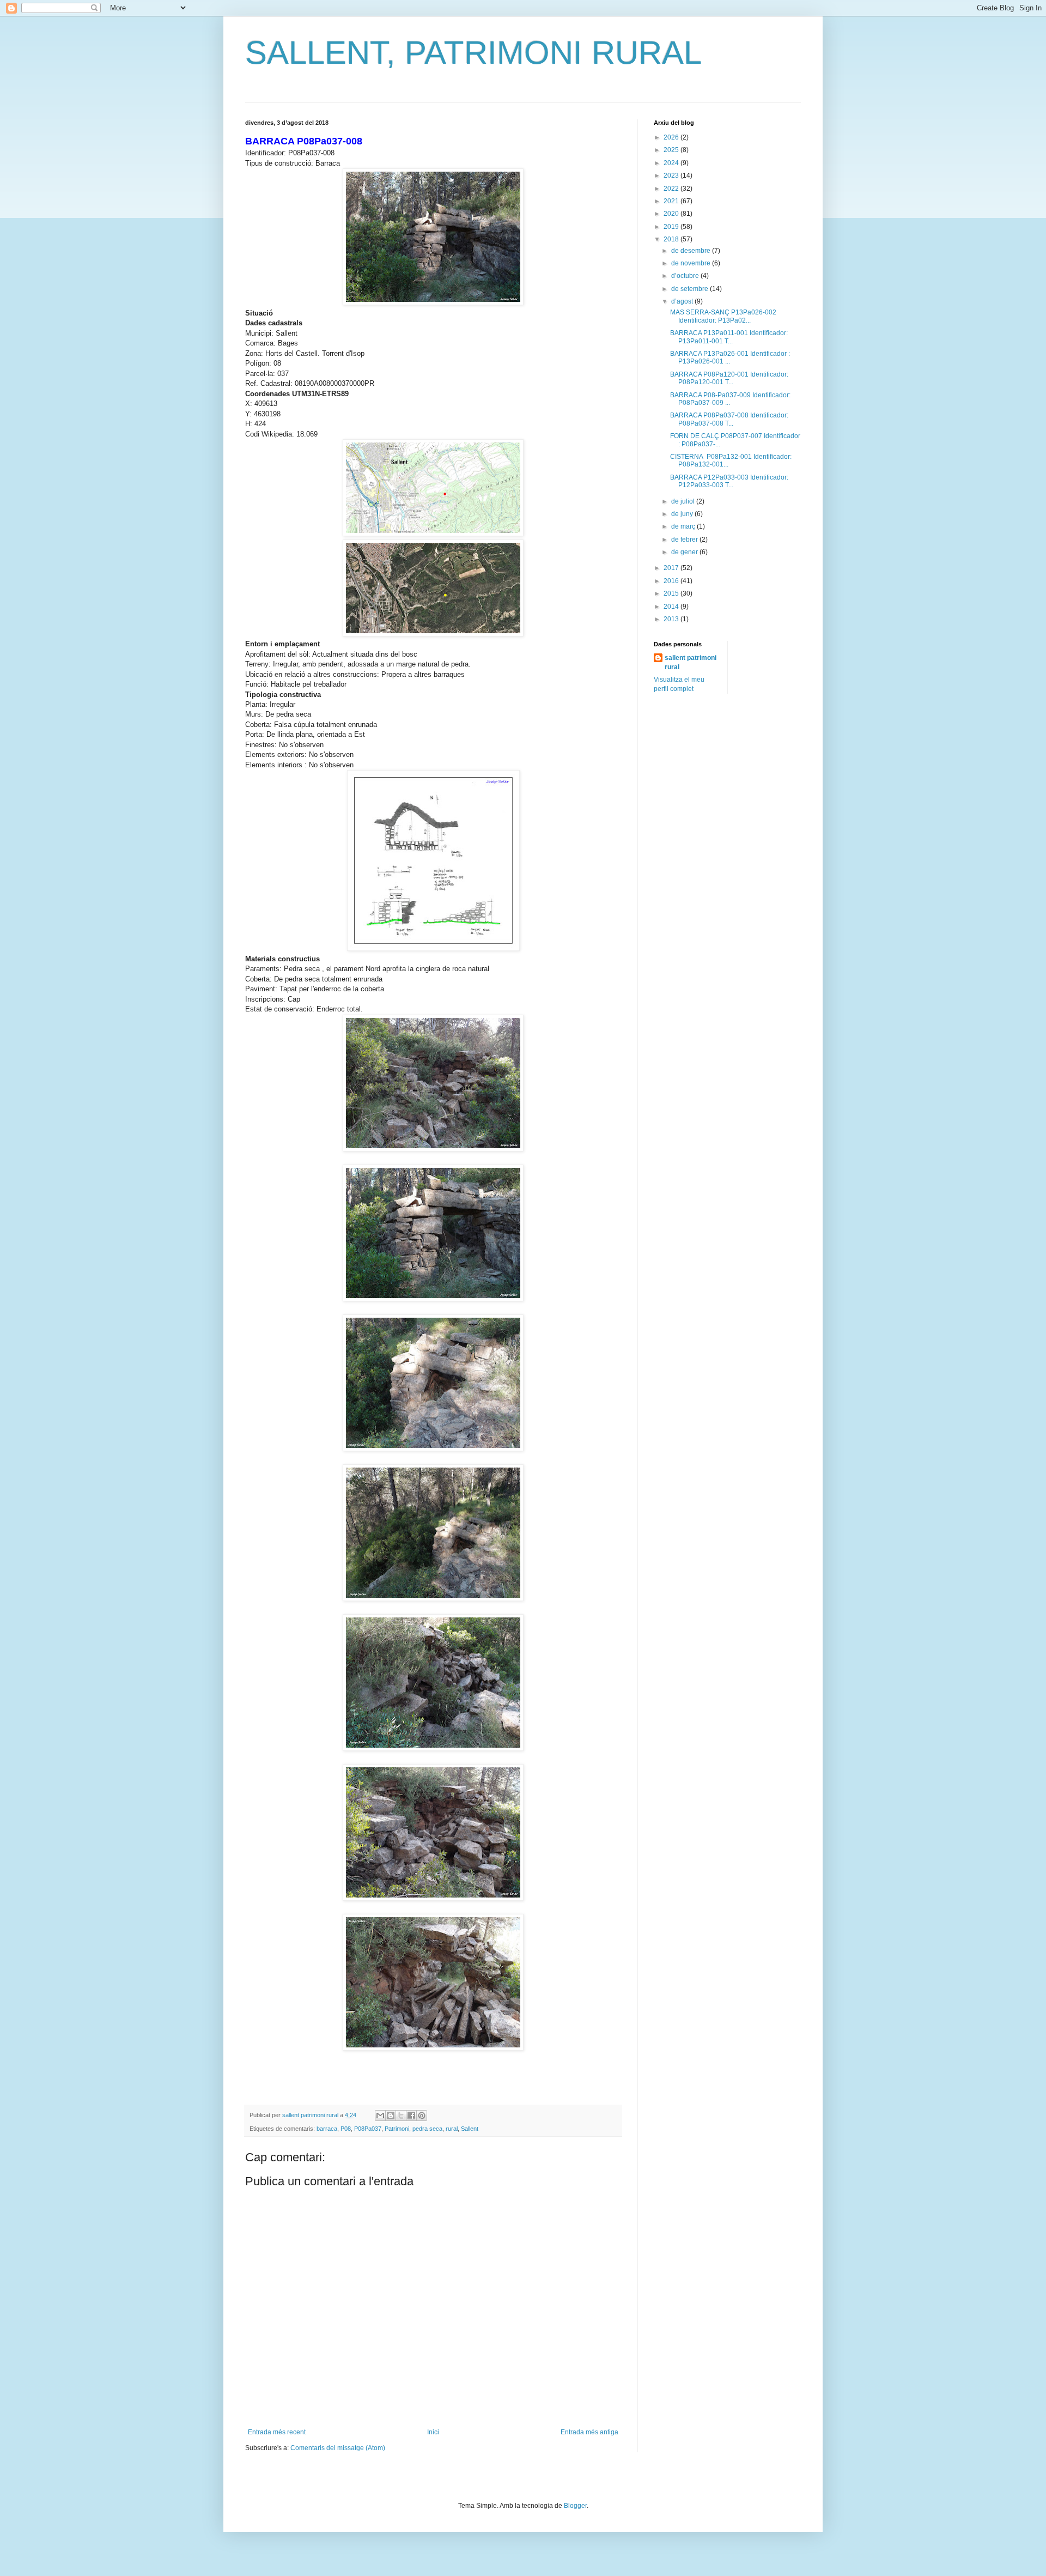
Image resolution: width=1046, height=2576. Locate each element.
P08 (346, 2129)
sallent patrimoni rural (691, 662)
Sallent (470, 2129)
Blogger (575, 2506)
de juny (683, 514)
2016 (672, 581)
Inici (433, 2432)
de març (684, 526)
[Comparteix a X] (401, 2116)
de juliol (684, 501)
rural (452, 2129)
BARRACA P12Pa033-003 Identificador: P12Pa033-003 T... (729, 481)
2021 (672, 201)
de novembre (692, 263)
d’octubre (686, 276)
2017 (672, 568)
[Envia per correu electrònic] (380, 2116)
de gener (685, 552)
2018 (672, 239)
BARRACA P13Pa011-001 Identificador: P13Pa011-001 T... (729, 337)
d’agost (683, 301)
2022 (672, 189)
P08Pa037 (368, 2129)
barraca (327, 2129)
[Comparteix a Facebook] (411, 2116)
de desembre (692, 251)
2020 (672, 214)
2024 (672, 163)
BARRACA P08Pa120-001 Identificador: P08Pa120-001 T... (729, 378)
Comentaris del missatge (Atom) (338, 2448)
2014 (672, 607)
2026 (672, 137)
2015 (672, 593)
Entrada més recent (277, 2432)
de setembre (691, 289)
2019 (672, 227)
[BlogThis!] (391, 2116)
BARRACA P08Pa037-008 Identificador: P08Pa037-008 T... (729, 419)
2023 (672, 175)
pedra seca (427, 2129)
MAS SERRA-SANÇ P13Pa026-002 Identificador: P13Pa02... (723, 316)
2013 (672, 619)
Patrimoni (397, 2129)
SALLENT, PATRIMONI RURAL (473, 53)
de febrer (685, 540)
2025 (672, 150)
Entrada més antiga (589, 2432)
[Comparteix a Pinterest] (422, 2116)
